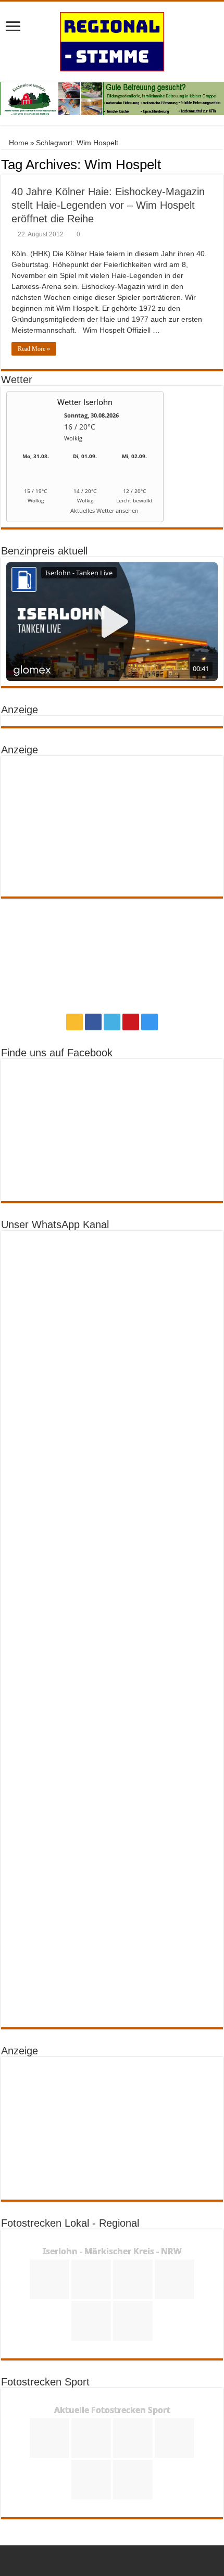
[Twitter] (112, 1022)
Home (18, 143)
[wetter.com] (35, 513)
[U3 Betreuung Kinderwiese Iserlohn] (112, 98)
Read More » (34, 349)
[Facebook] (93, 1022)
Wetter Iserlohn (85, 402)
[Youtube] (131, 1022)
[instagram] (150, 1022)
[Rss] (74, 1022)
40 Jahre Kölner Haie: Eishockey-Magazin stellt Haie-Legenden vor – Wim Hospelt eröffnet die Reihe (108, 205)
